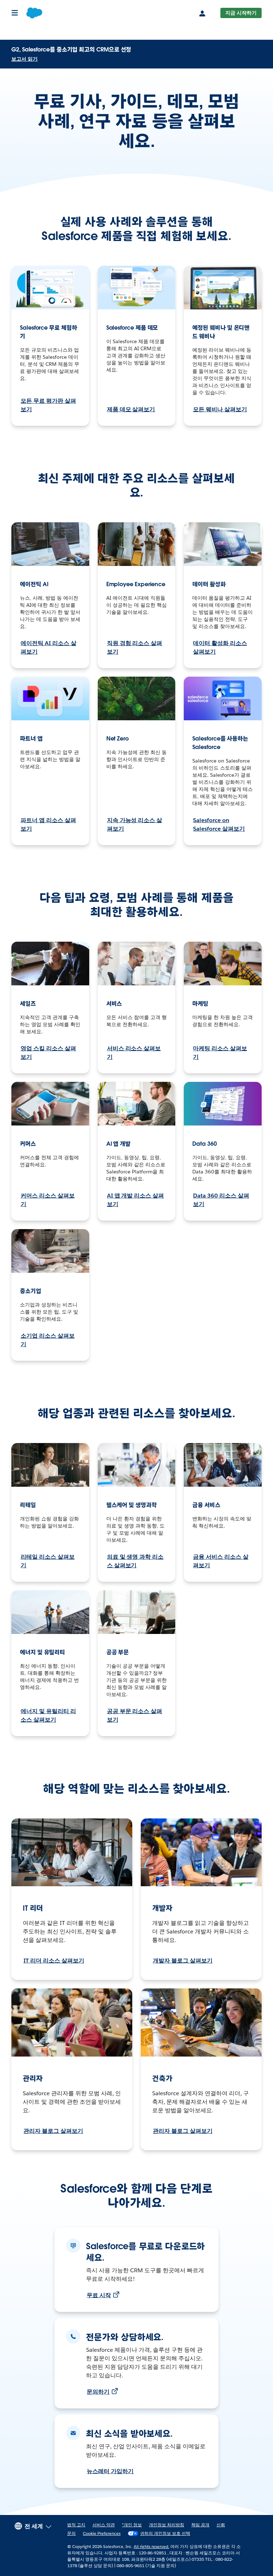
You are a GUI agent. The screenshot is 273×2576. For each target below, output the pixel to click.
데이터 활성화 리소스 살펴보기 (220, 647)
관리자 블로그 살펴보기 (53, 2131)
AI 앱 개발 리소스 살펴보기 (136, 1200)
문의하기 (98, 2392)
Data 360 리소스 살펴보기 (221, 1200)
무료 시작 (99, 2295)
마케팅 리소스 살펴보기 (220, 1053)
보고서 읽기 (25, 59)
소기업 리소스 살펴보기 (48, 1340)
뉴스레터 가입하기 (110, 2471)
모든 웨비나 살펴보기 (220, 409)
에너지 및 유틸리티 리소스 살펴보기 (48, 1715)
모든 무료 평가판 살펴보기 (48, 405)
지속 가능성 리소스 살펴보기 (135, 824)
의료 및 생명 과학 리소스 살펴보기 (135, 1561)
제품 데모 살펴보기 (131, 409)
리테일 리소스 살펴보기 (48, 1561)
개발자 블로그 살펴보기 (183, 1961)
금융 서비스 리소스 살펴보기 (221, 1561)
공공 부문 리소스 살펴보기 (135, 1715)
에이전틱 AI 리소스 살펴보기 (49, 647)
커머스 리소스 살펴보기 (48, 1200)
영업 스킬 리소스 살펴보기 (48, 1053)
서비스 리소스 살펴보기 (134, 1053)
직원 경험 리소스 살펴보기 (135, 647)
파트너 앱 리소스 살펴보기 (48, 824)
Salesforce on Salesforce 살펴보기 (219, 824)
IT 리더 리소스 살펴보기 (54, 1961)
